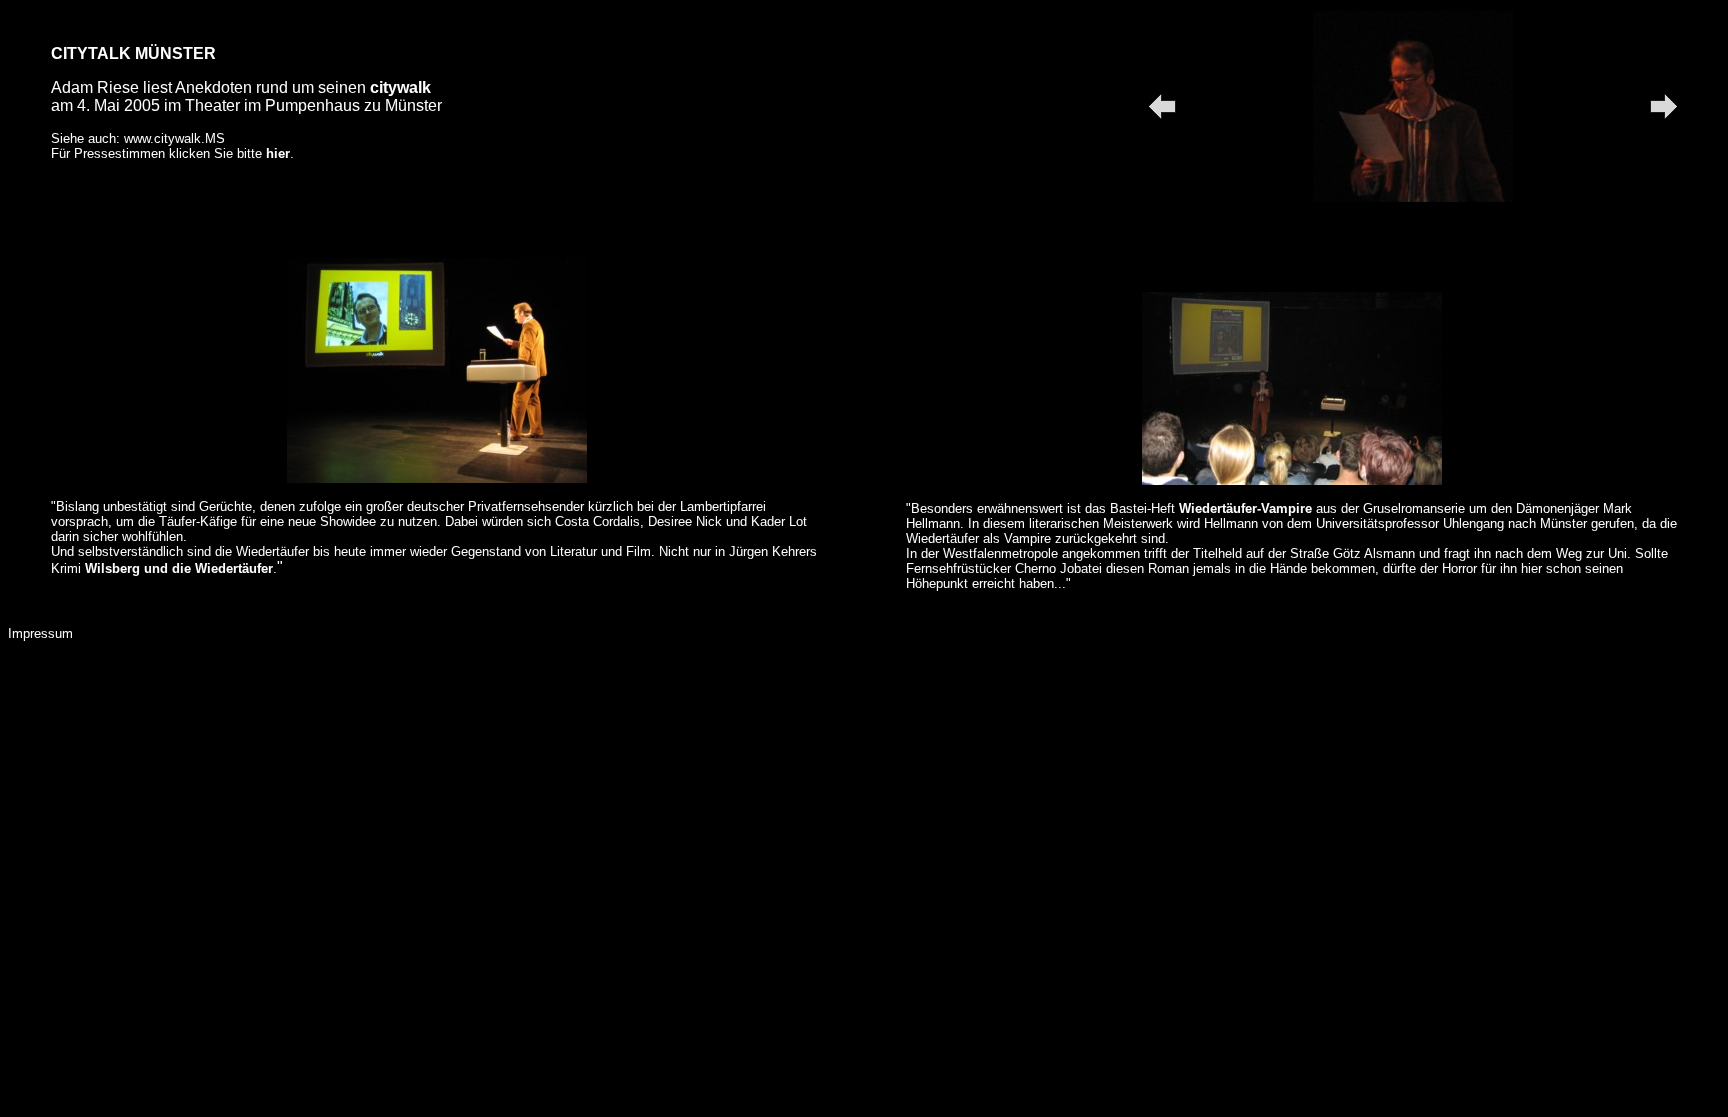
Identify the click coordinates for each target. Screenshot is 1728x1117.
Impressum (40, 633)
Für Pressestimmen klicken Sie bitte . (172, 153)
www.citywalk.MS (174, 138)
